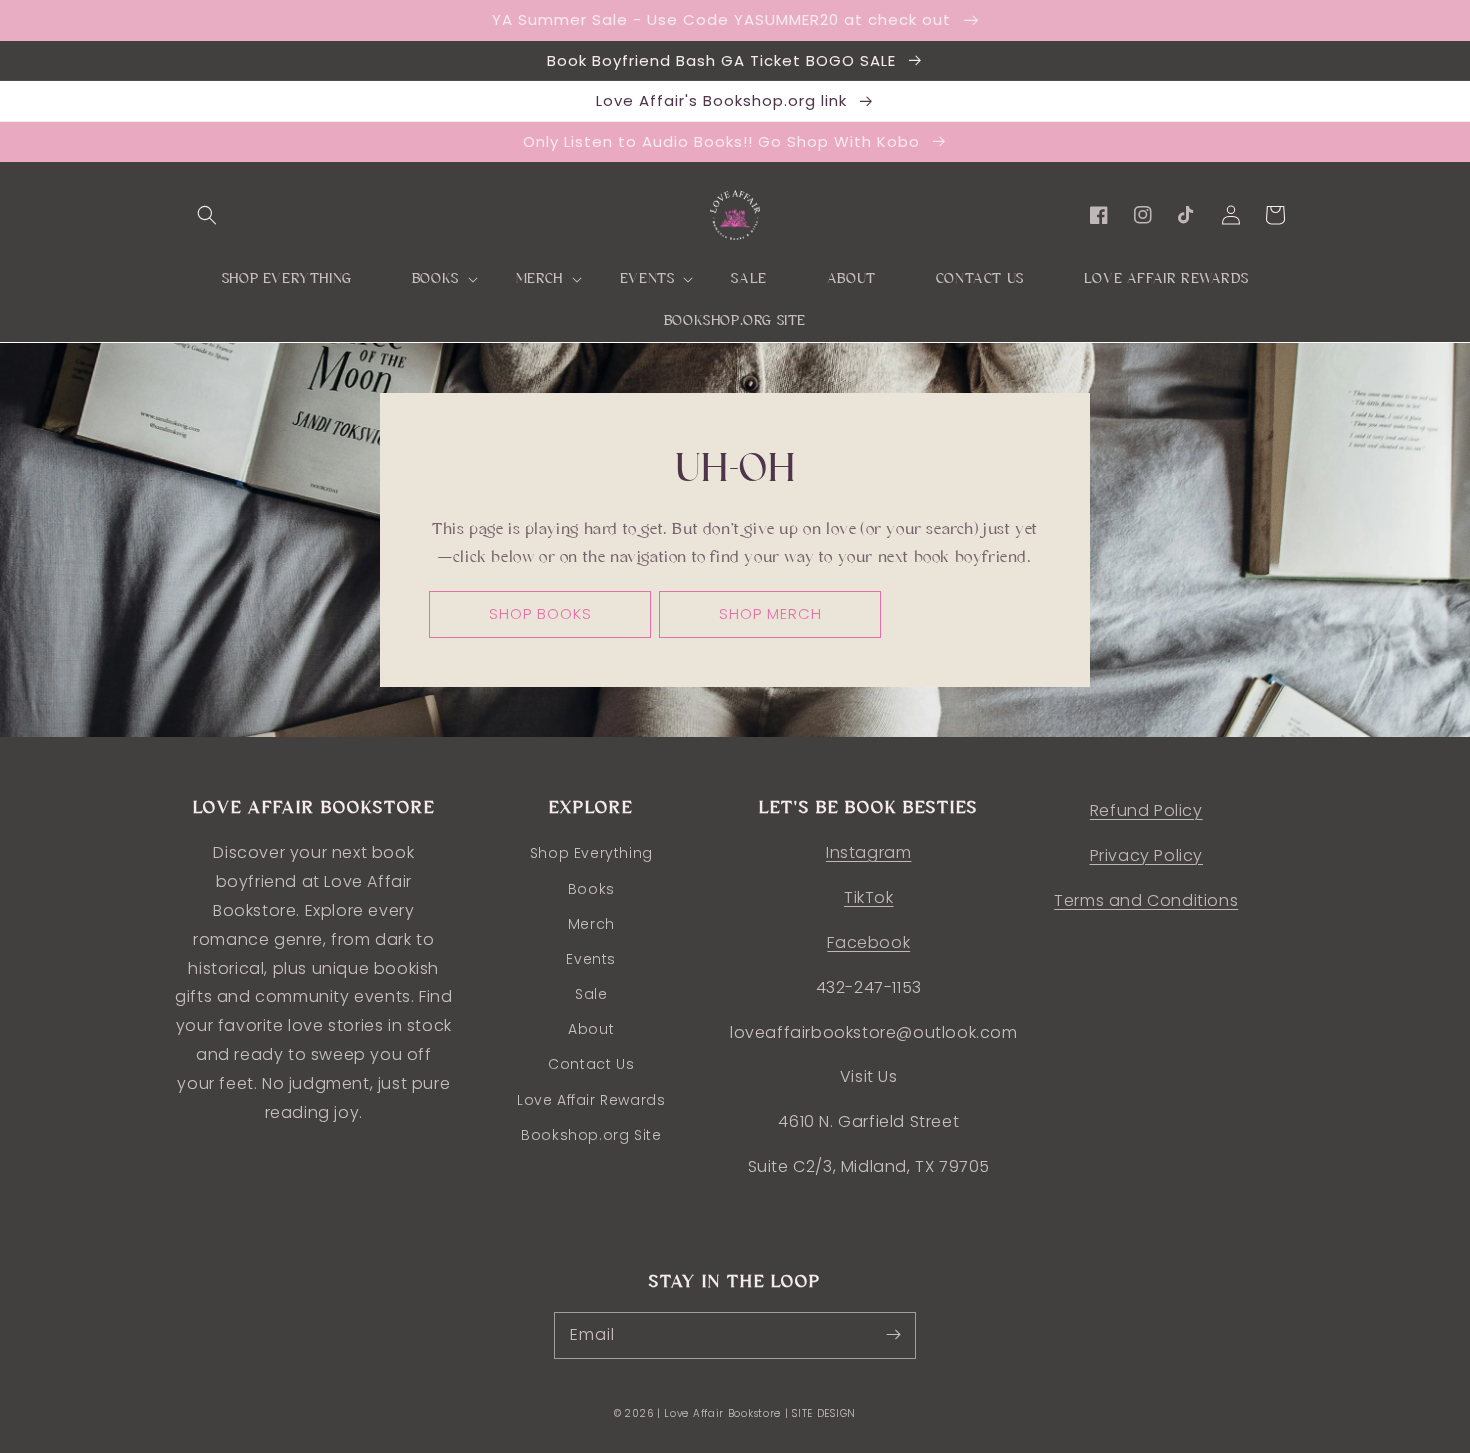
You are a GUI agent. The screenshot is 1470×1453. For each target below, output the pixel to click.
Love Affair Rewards (591, 1100)
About (591, 1029)
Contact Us (591, 1064)
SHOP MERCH (770, 613)
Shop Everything (591, 853)
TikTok (869, 897)
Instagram (868, 852)
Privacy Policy (1146, 855)
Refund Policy (1146, 810)
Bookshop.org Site (591, 1135)
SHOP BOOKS (540, 613)
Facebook (868, 942)
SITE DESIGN (824, 1413)
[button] (207, 215)
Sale (591, 994)
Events (591, 959)
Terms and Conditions (1146, 900)
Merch (591, 924)
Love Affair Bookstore (724, 1413)
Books (591, 889)
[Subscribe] (893, 1335)
